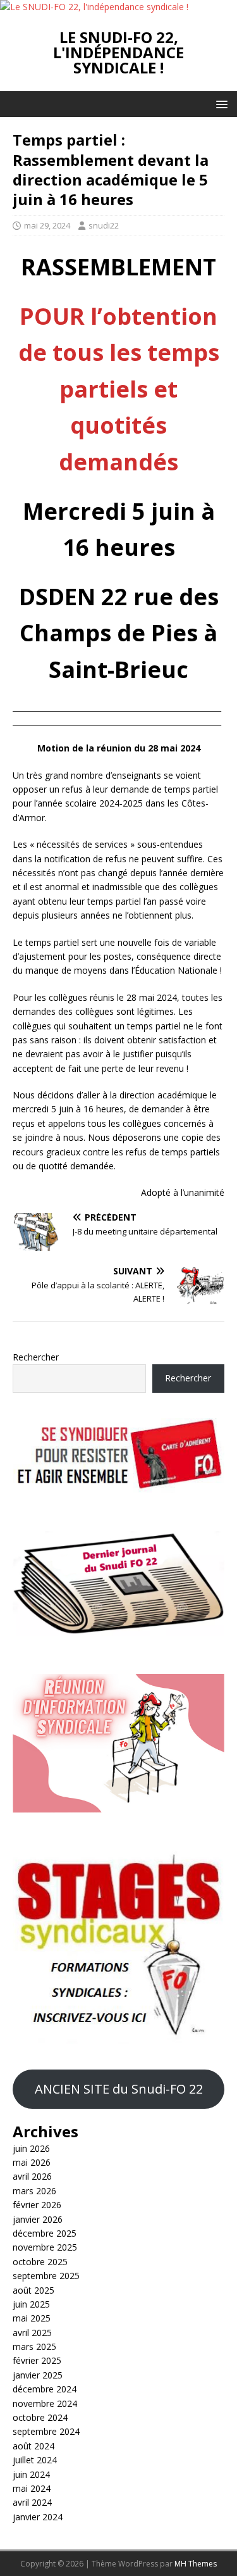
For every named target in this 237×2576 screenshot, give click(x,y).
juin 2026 (31, 2148)
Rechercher (36, 1357)
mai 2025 (32, 2318)
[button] (220, 104)
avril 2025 (32, 2333)
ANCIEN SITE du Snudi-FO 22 (119, 2089)
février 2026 (37, 2205)
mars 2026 (34, 2191)
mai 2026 (32, 2162)
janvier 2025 (38, 2375)
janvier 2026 (38, 2219)
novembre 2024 (45, 2403)
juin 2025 (31, 2304)
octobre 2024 (40, 2417)
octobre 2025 (40, 2262)
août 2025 (33, 2290)
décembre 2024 (45, 2389)
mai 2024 (32, 2488)
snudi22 (104, 225)
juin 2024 (31, 2474)
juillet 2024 (35, 2460)
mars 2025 (34, 2347)
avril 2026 (32, 2176)
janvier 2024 (38, 2517)
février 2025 (37, 2360)
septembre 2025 (46, 2276)
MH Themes (196, 2564)
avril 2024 (32, 2502)
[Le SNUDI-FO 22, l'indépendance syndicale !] (94, 7)
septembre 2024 (46, 2431)
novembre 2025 (45, 2247)
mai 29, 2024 (47, 225)
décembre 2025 (45, 2233)
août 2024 (33, 2446)
